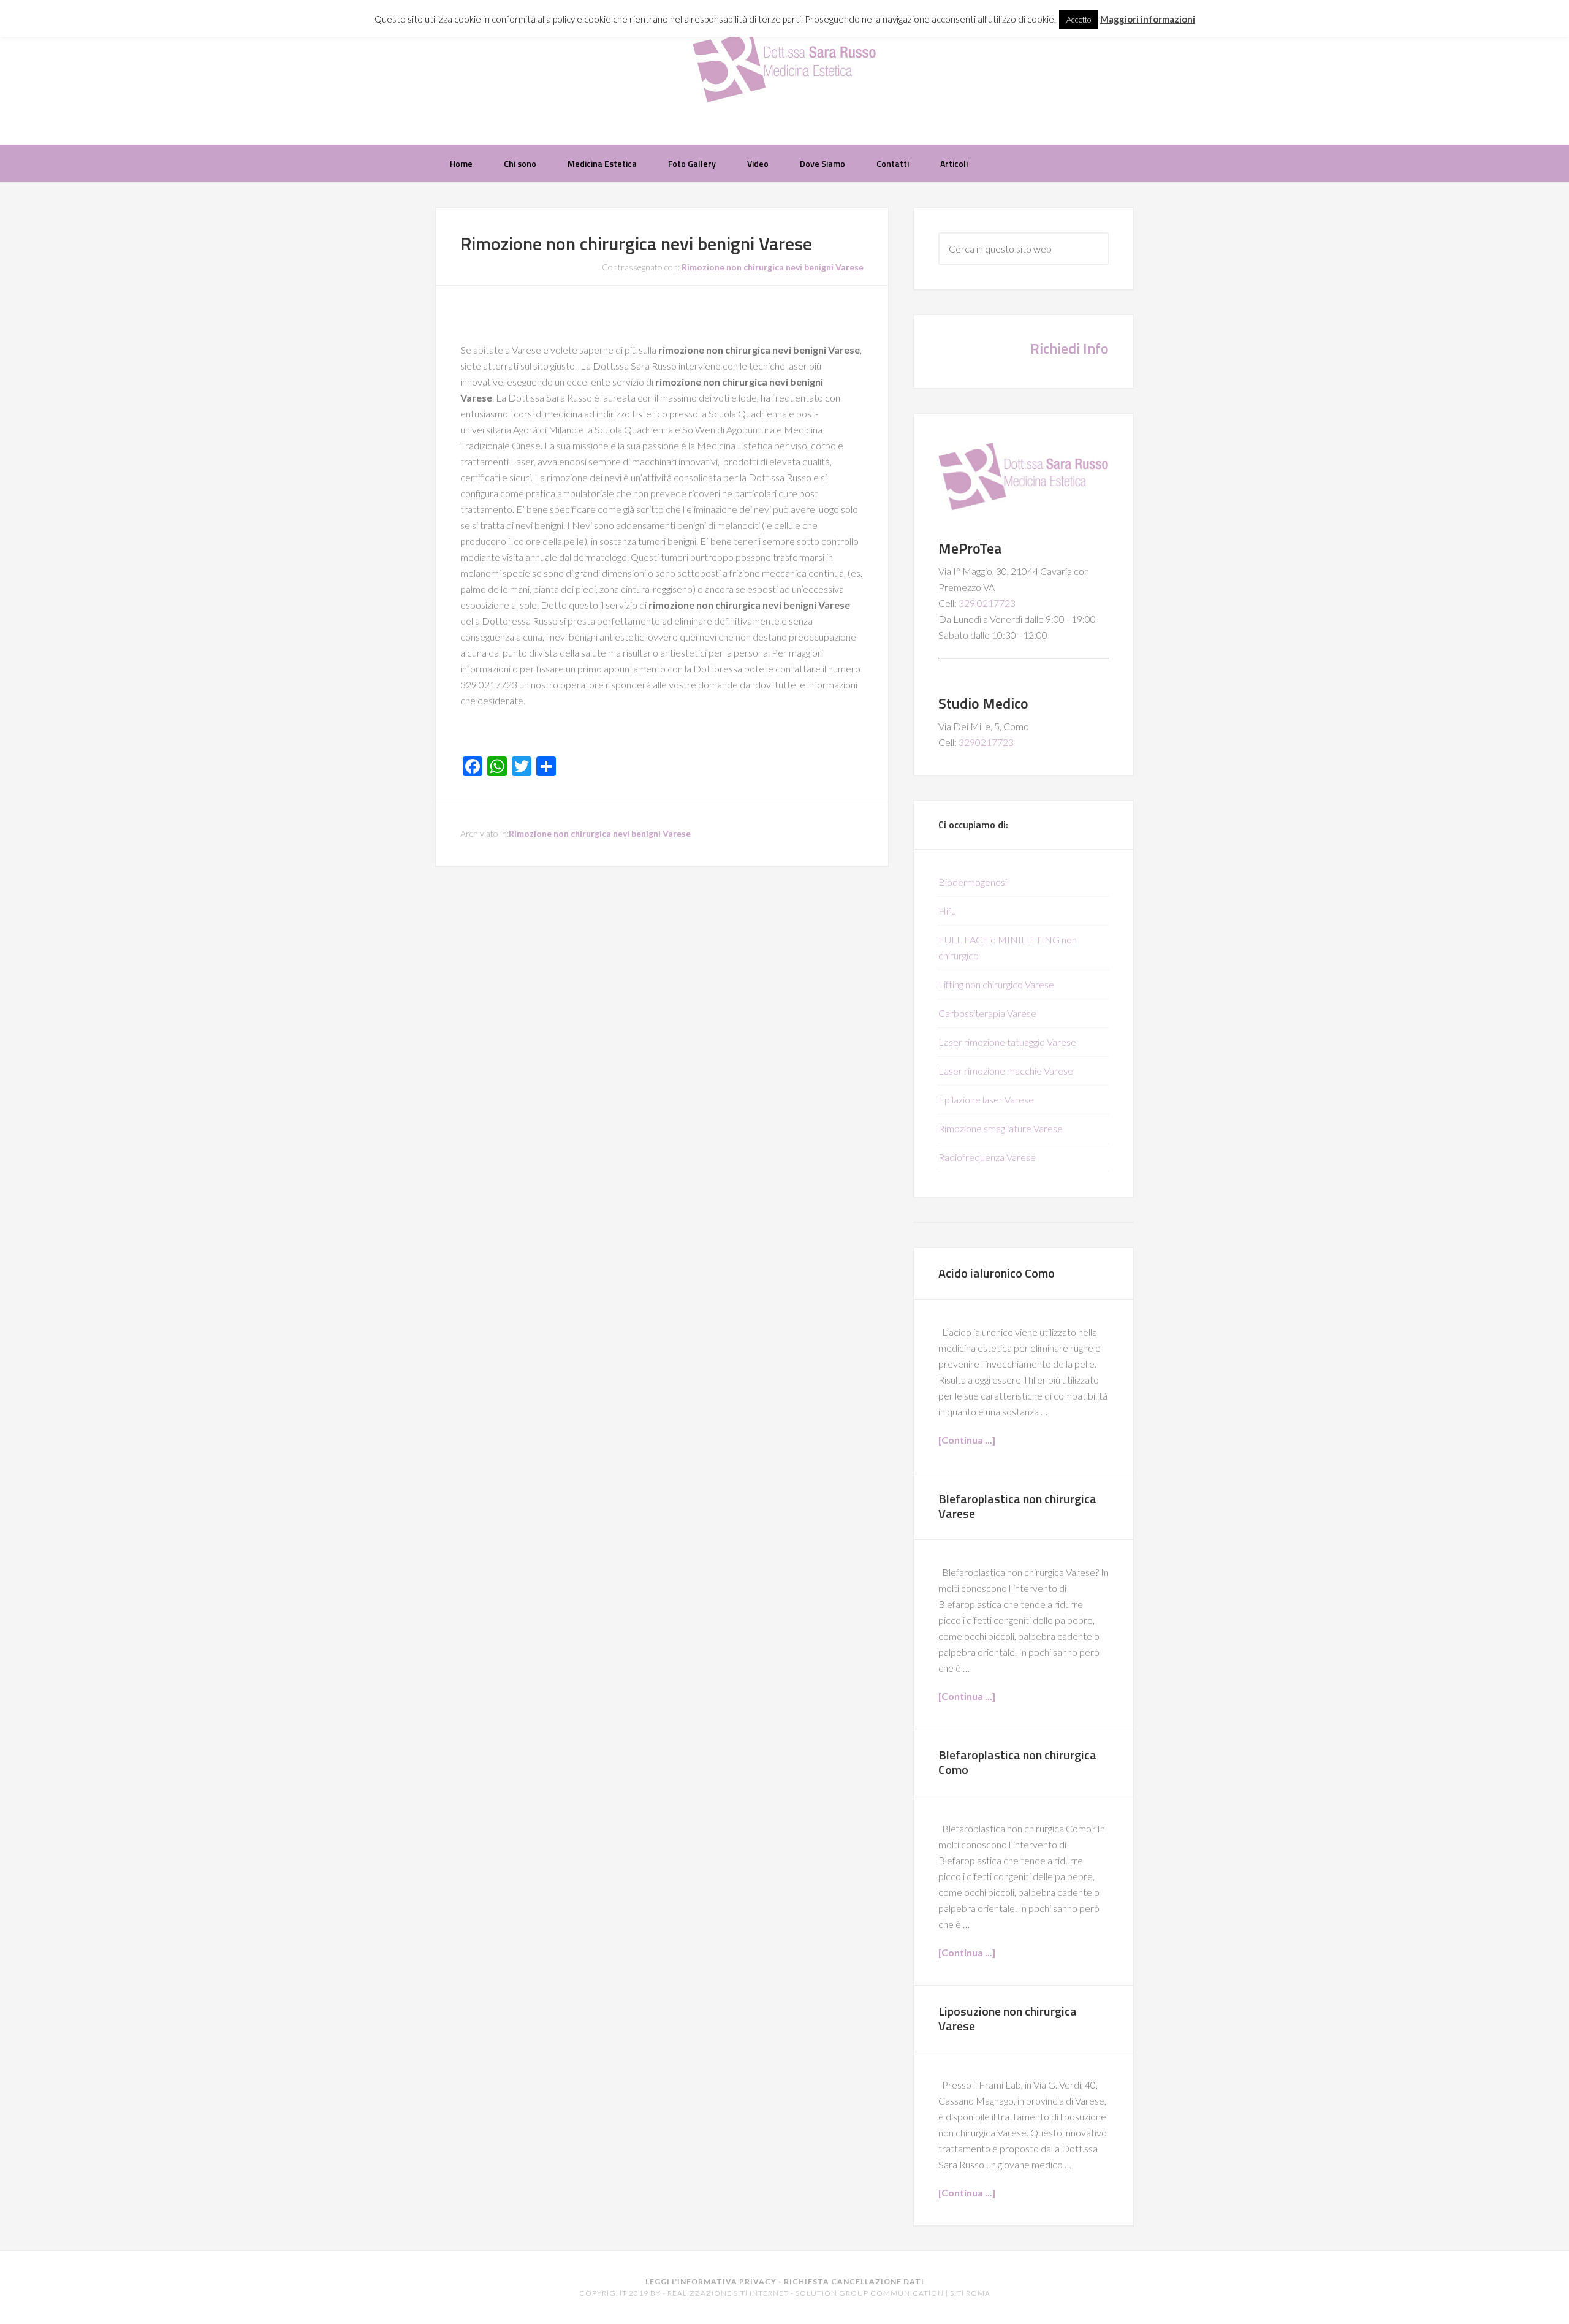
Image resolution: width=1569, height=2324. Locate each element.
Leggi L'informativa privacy (711, 2281)
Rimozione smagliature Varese (1001, 1128)
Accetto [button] (1079, 20)
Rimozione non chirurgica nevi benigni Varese (636, 243)
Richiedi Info (1069, 348)
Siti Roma (970, 2293)
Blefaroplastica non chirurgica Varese (1017, 1506)
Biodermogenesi (973, 882)
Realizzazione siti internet (728, 2293)
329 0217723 (987, 603)
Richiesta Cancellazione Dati (854, 2281)
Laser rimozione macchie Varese (1006, 1071)
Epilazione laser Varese (986, 1099)
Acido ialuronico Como (997, 1273)
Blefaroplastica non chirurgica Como (1017, 1762)
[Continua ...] (967, 1440)
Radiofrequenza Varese (987, 1157)
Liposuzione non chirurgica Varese (1008, 2018)
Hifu (947, 911)
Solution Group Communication (870, 2293)
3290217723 (986, 742)
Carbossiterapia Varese (987, 1013)
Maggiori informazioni (1148, 19)
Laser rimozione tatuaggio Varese (1007, 1042)
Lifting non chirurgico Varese (996, 984)
